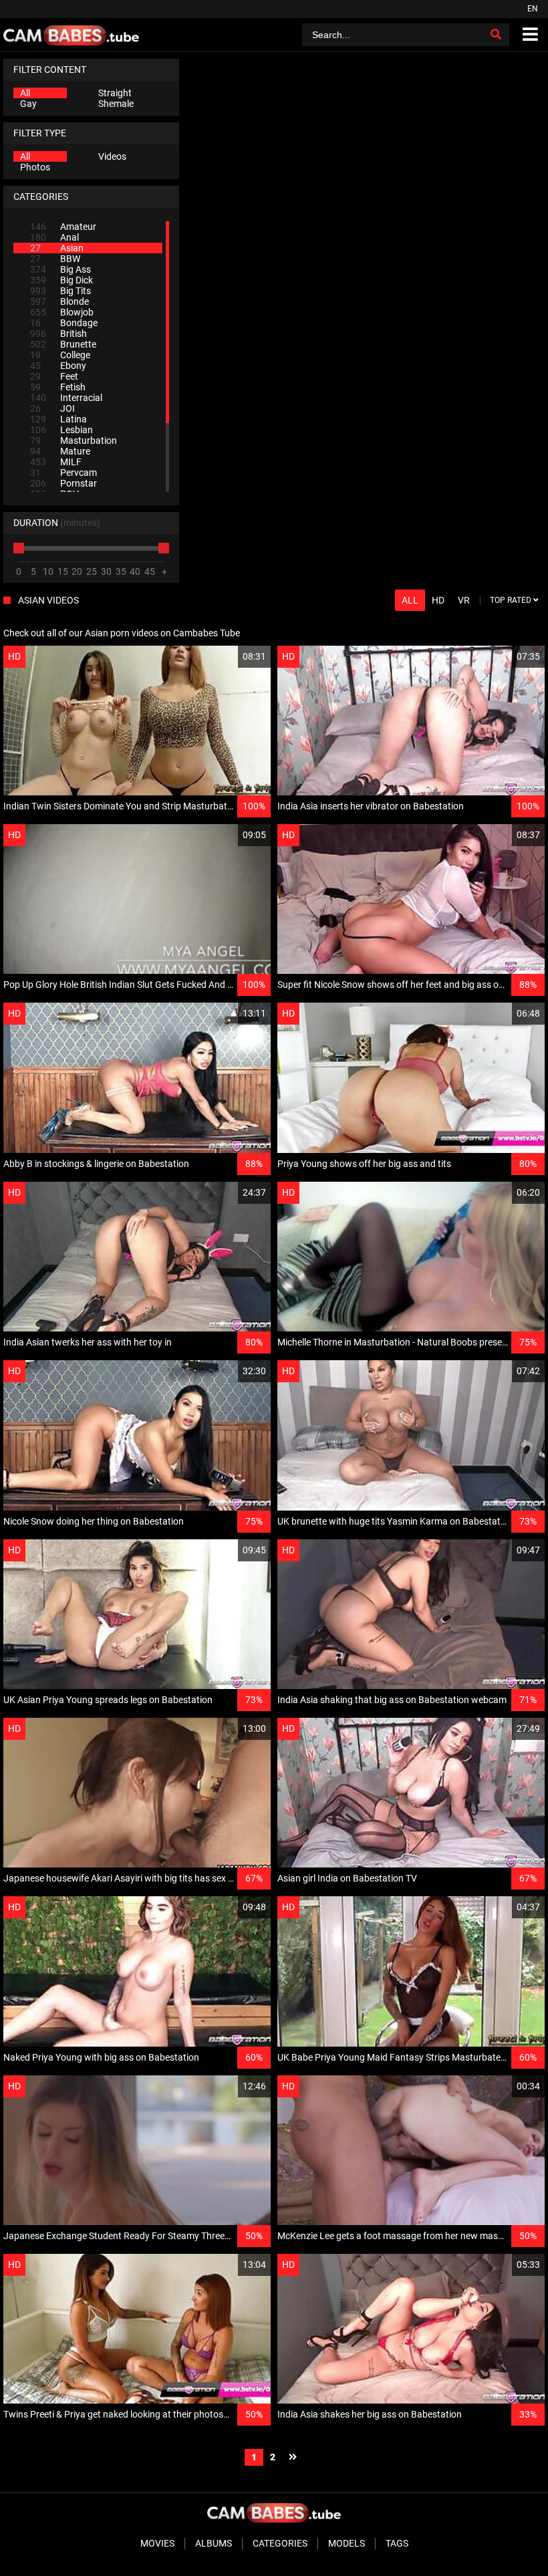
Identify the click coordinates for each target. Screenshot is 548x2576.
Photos (35, 167)
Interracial (66, 398)
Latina (58, 419)
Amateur (63, 227)
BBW (55, 259)
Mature (60, 451)
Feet (54, 376)
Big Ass (60, 269)
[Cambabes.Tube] (71, 35)
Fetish (58, 387)
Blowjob (62, 312)
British (58, 334)
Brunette (63, 344)
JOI (52, 408)
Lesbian (61, 430)
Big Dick (61, 280)
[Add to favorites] (229, 657)
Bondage (64, 323)
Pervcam (63, 473)
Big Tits (60, 291)
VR (464, 600)
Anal (54, 237)
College (60, 355)
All (25, 93)
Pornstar (63, 483)
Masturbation (74, 440)
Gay (28, 104)
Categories (280, 2543)
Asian (57, 248)
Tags (397, 2543)
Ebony (58, 366)
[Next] (293, 2457)
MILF (56, 462)
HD (438, 600)
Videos (112, 156)
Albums (214, 2543)
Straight (115, 93)
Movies (157, 2543)
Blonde (59, 301)
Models (347, 2543)
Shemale (116, 104)
